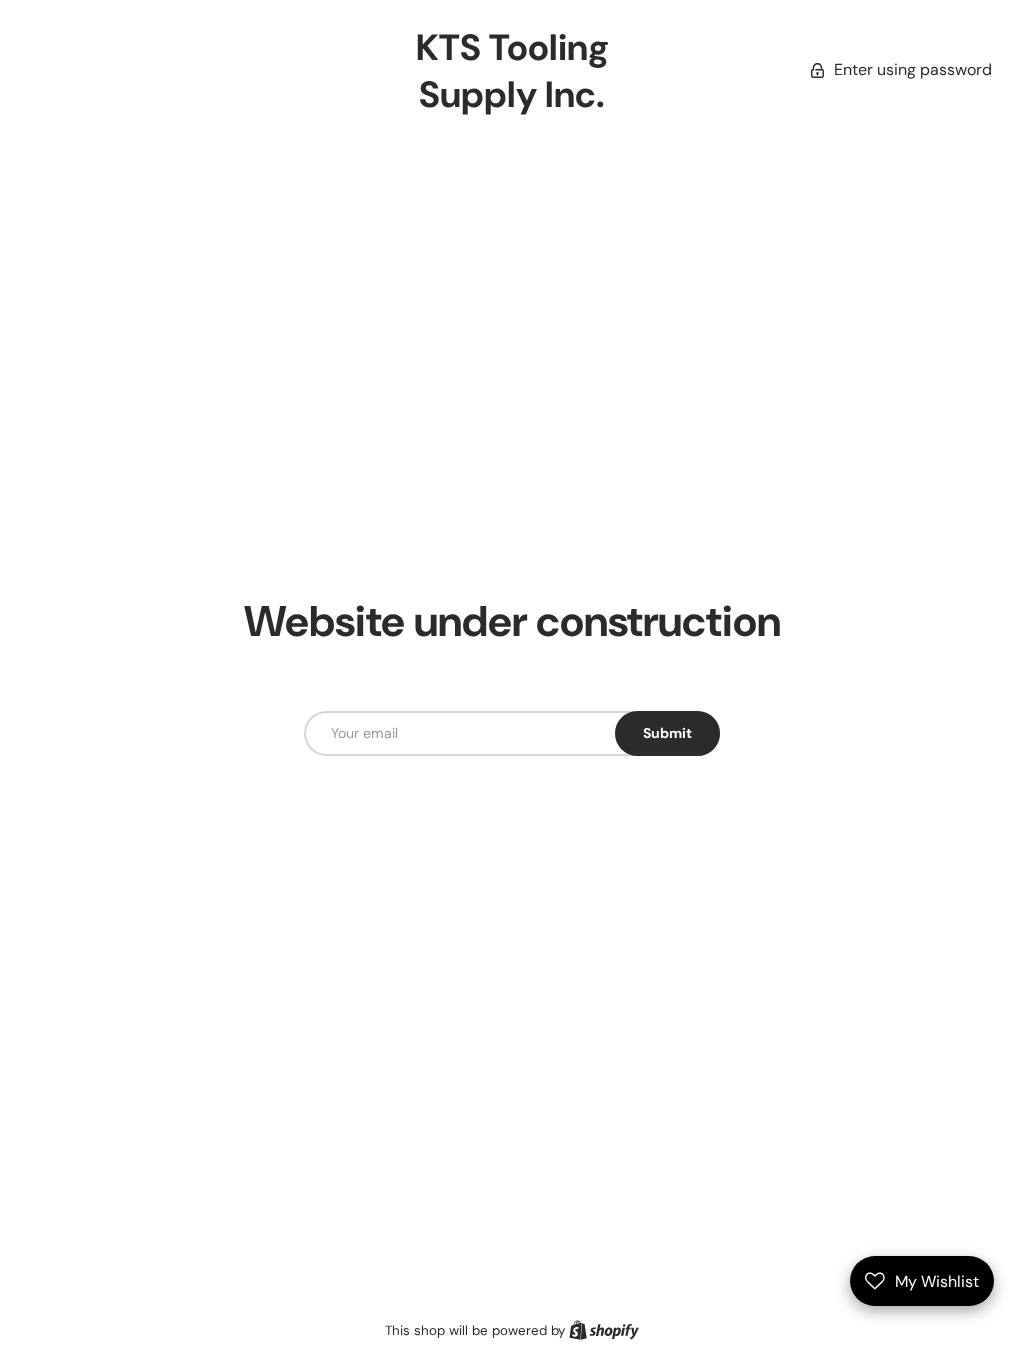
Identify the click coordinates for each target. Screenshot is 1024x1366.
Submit (667, 733)
